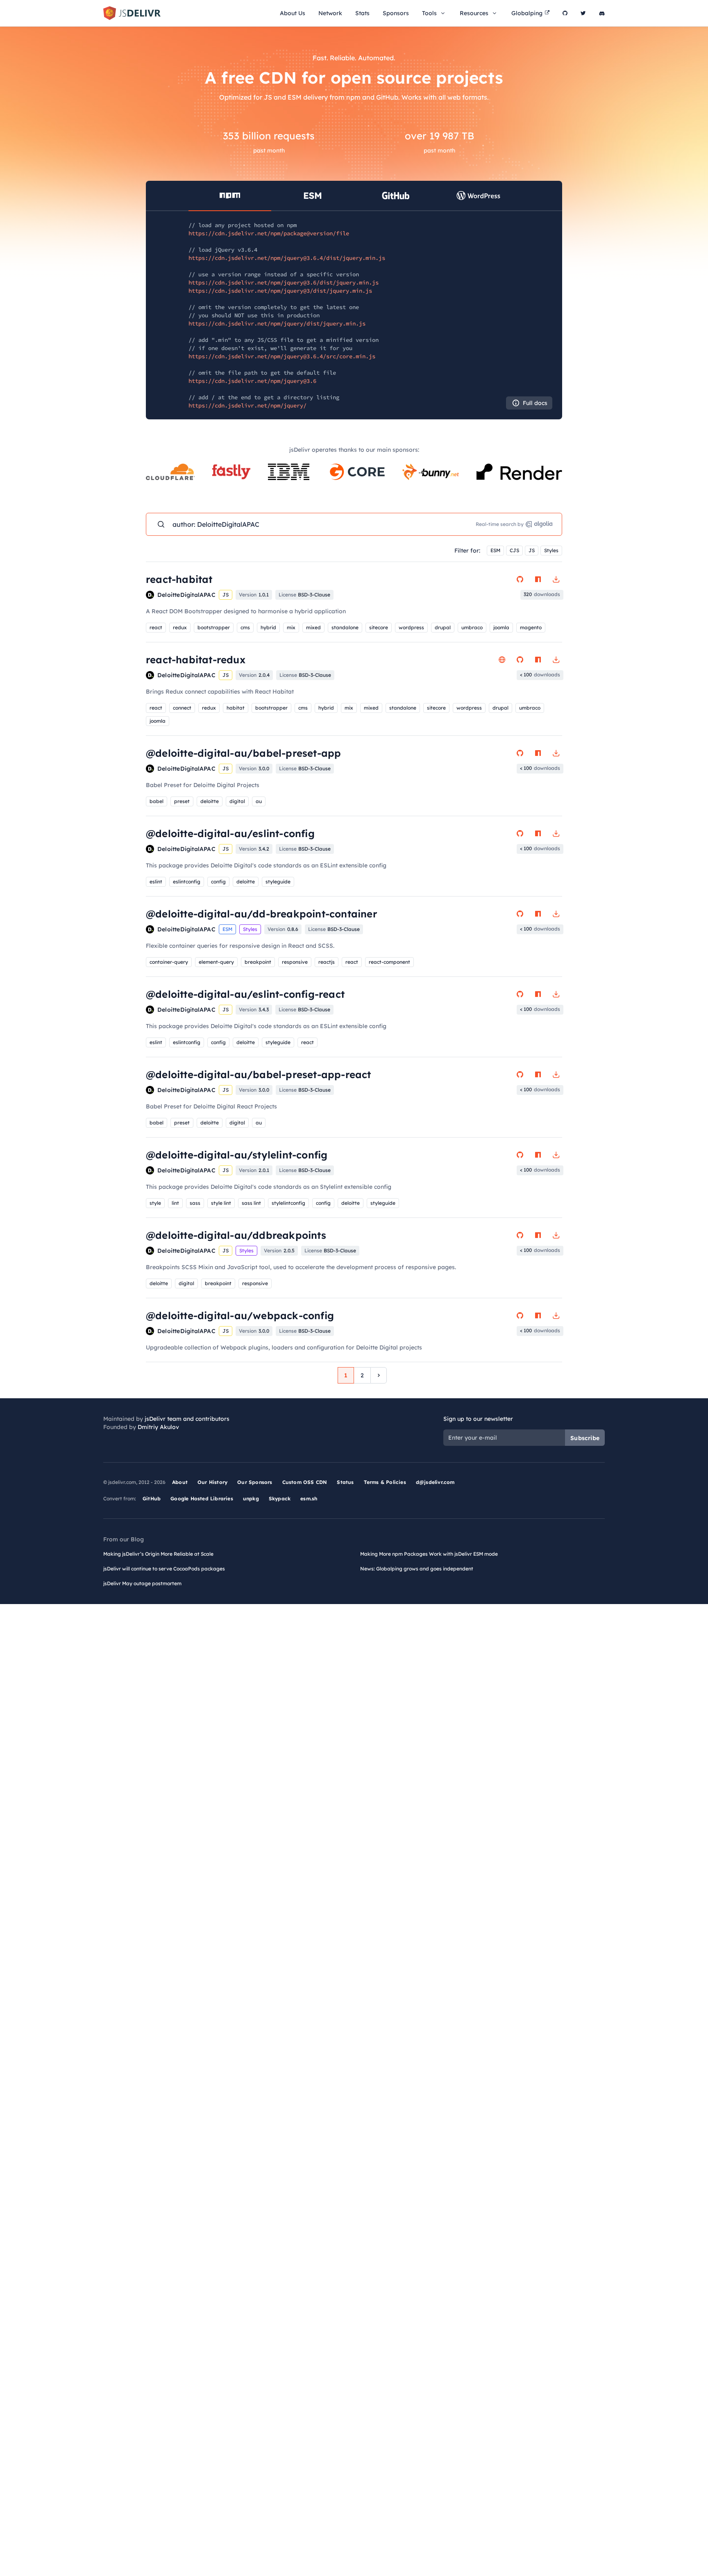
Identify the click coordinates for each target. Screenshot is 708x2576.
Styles (551, 550)
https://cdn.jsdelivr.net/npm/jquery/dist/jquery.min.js (277, 323)
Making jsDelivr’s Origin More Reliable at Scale (158, 1554)
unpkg (251, 1498)
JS (532, 550)
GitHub (152, 1498)
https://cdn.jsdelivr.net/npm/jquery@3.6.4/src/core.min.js (282, 356)
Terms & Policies (385, 1482)
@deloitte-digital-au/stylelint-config (237, 1155)
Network (330, 13)
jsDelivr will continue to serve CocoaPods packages (164, 1569)
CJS (514, 550)
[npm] (538, 579)
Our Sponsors (255, 1482)
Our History (212, 1482)
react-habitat (179, 579)
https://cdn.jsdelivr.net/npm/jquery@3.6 (252, 381)
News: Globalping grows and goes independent (417, 1569)
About (180, 1482)
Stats (362, 13)
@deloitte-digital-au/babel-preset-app (243, 753)
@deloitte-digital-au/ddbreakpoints (236, 1235)
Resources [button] (474, 13)
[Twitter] (583, 13)
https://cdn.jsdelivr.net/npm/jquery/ (247, 405)
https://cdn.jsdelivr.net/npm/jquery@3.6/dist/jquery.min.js (284, 282)
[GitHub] (565, 13)
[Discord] (602, 13)
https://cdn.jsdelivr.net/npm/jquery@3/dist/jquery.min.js (280, 291)
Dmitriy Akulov (158, 1427)
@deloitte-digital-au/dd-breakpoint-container (262, 914)
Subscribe (585, 1438)
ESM (495, 550)
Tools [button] (429, 13)
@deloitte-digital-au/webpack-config (240, 1315)
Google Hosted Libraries (202, 1498)
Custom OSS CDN (305, 1482)
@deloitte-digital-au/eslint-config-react (245, 994)
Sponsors (396, 13)
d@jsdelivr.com (435, 1482)
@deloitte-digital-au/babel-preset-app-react (259, 1074)
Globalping (527, 13)
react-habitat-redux (196, 660)
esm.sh (309, 1498)
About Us (293, 13)
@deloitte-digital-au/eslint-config (230, 833)
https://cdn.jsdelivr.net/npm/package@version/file (269, 233)
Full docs (535, 403)
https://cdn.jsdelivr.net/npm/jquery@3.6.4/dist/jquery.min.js (287, 258)
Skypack (280, 1498)
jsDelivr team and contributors (187, 1419)
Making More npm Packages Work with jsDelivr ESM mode (429, 1554)
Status (345, 1482)
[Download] (556, 579)
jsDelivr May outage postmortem (142, 1583)
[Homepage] (502, 660)
